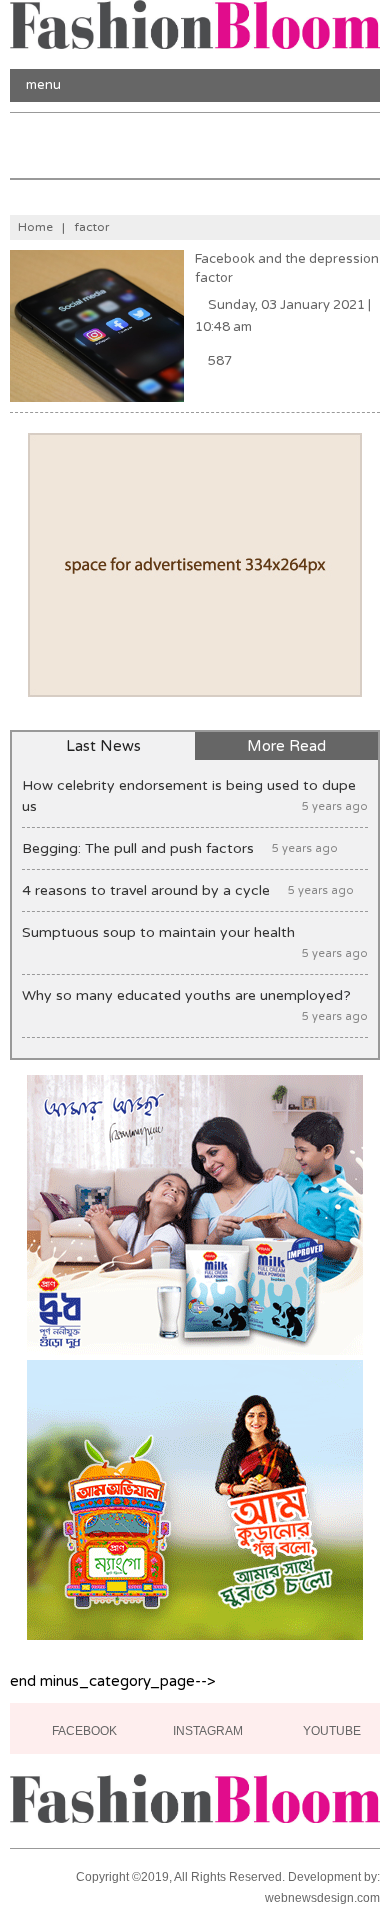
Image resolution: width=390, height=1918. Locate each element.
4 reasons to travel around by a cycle (188, 890)
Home (35, 227)
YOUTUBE (330, 1731)
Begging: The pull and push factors (180, 848)
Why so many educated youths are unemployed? (195, 1005)
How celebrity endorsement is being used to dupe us (195, 796)
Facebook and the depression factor (287, 269)
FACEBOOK (83, 1731)
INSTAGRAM (206, 1731)
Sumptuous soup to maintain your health (195, 942)
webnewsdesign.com (322, 1898)
